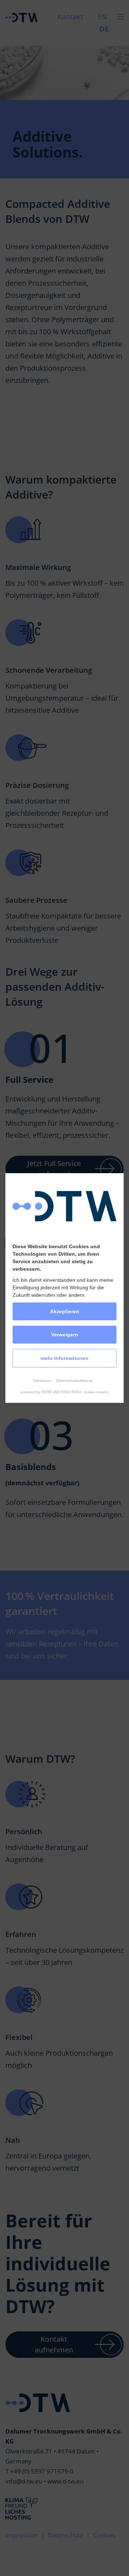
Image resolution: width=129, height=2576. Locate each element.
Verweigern (65, 1335)
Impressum (42, 1380)
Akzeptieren (65, 1311)
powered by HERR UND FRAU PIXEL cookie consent (65, 1392)
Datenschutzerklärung (74, 1380)
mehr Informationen (64, 1358)
